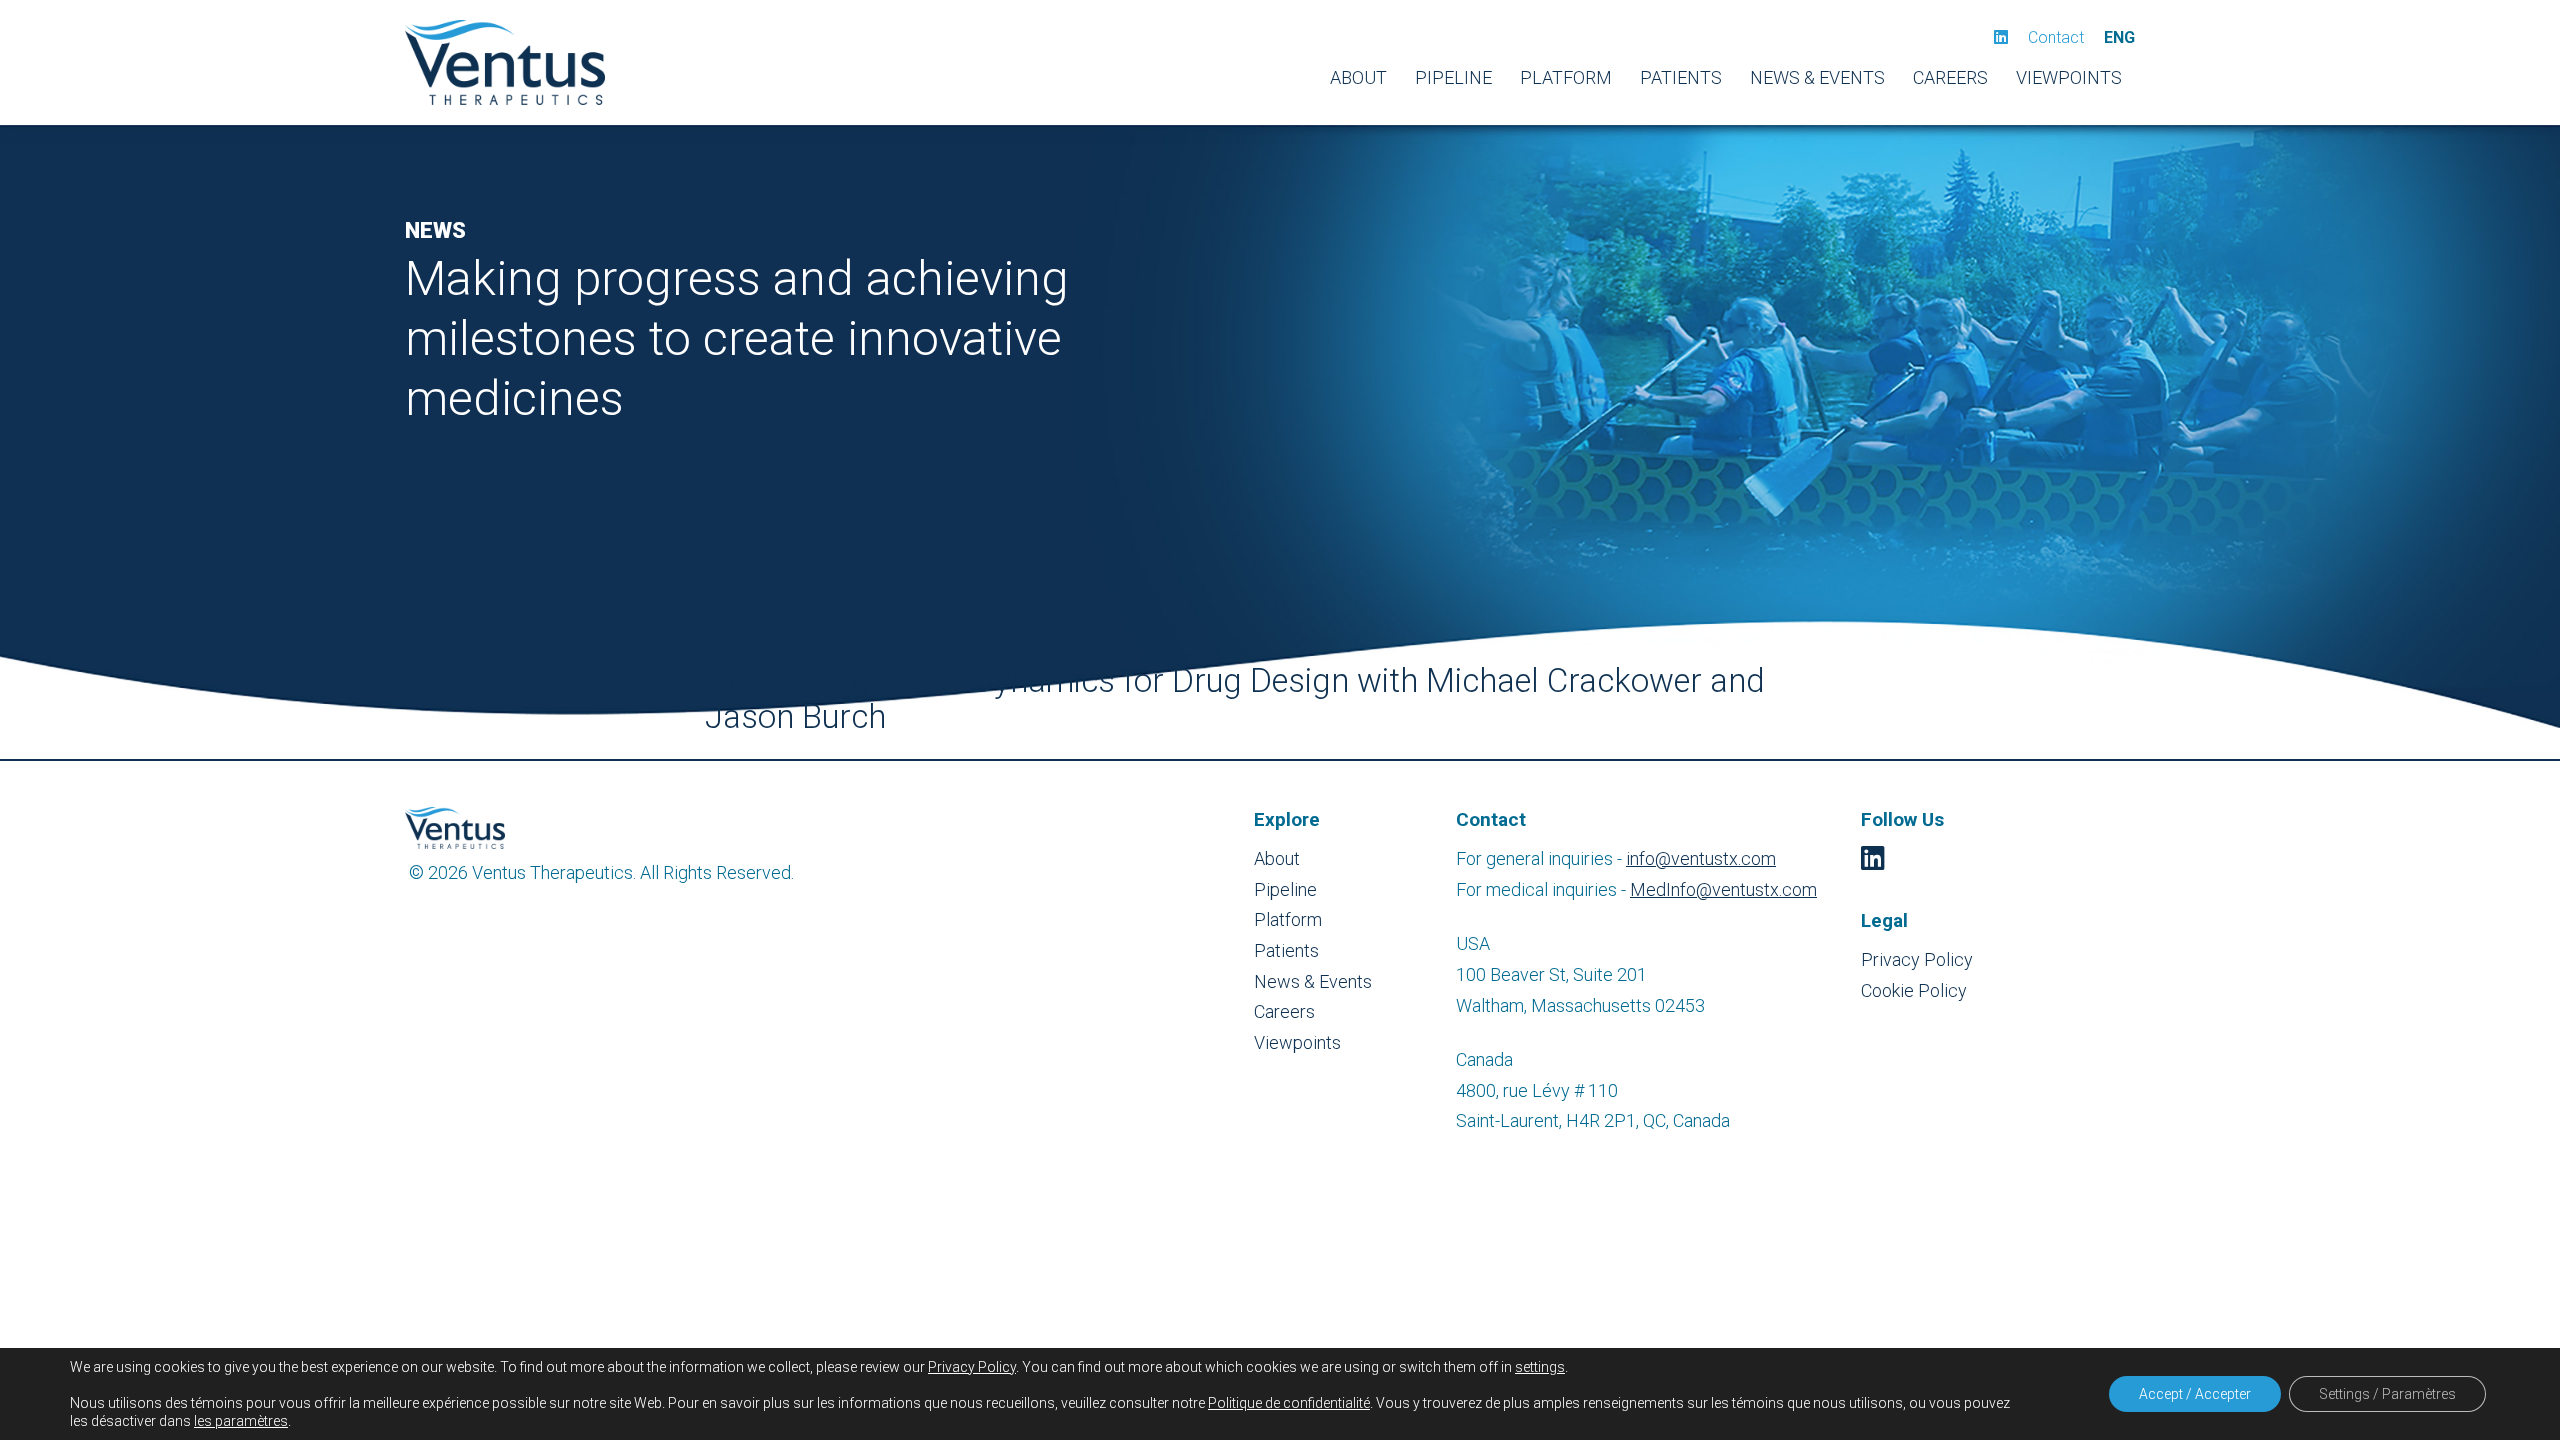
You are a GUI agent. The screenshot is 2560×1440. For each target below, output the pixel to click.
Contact (2056, 37)
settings (1540, 1367)
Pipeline (1453, 77)
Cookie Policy (1914, 990)
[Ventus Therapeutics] (505, 62)
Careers (1950, 77)
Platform (1566, 77)
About (1358, 77)
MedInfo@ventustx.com (1723, 889)
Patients (1681, 77)
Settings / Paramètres (2387, 1394)
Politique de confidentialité (1289, 1403)
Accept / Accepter (2195, 1394)
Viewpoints (2069, 77)
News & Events (1817, 77)
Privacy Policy (1917, 959)
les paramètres (241, 1421)
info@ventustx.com (1701, 858)
